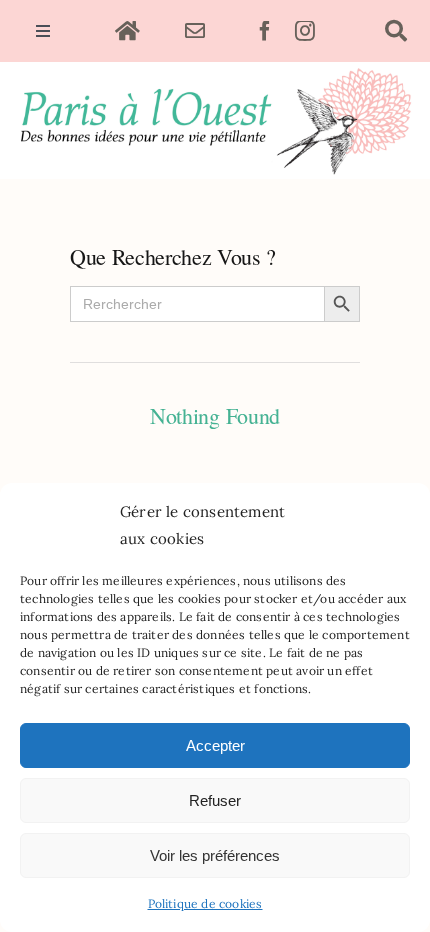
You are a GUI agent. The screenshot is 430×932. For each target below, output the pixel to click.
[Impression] (215, 70)
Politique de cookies (205, 903)
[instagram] (305, 31)
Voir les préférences (215, 855)
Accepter (215, 745)
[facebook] (265, 31)
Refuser (215, 800)
